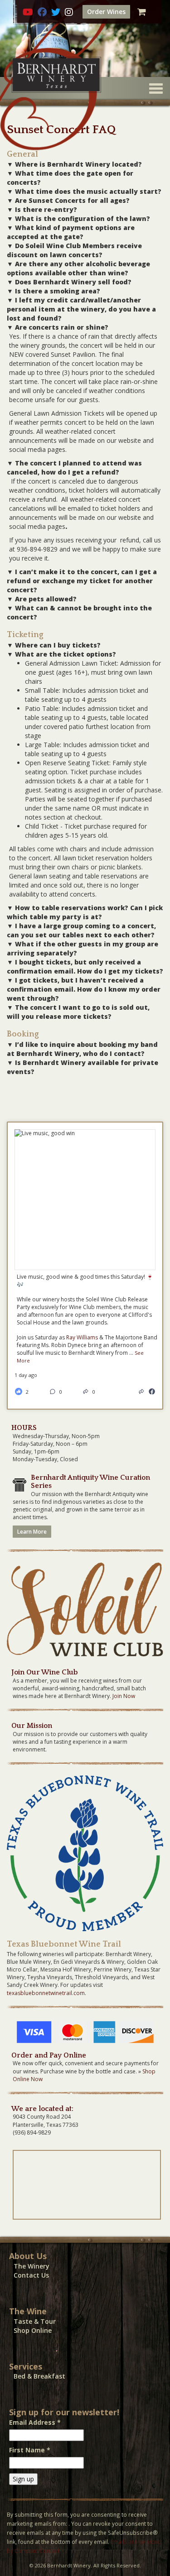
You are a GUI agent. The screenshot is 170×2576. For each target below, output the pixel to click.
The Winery (32, 2266)
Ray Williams (82, 1337)
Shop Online (33, 2330)
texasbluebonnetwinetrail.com (46, 1993)
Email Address (35, 2422)
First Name (30, 2450)
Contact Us (31, 2275)
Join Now (124, 1696)
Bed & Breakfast (39, 2376)
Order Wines (106, 12)
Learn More (32, 1532)
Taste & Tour (35, 2321)
